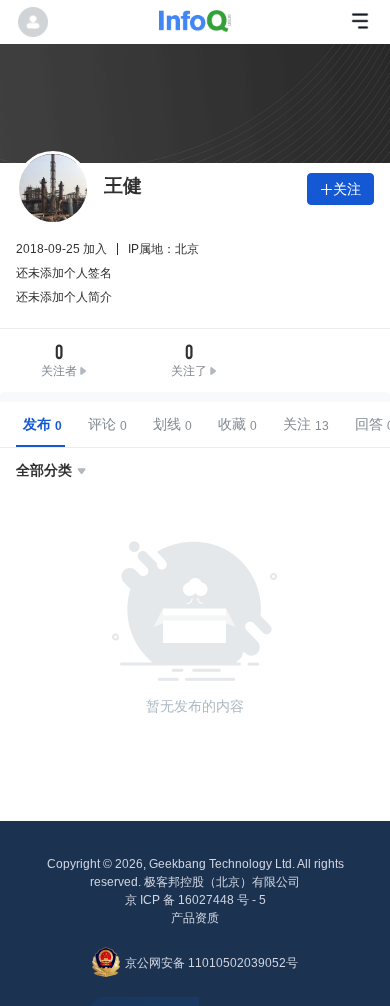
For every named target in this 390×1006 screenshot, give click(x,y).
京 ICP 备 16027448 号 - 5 (195, 900)
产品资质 (195, 918)
